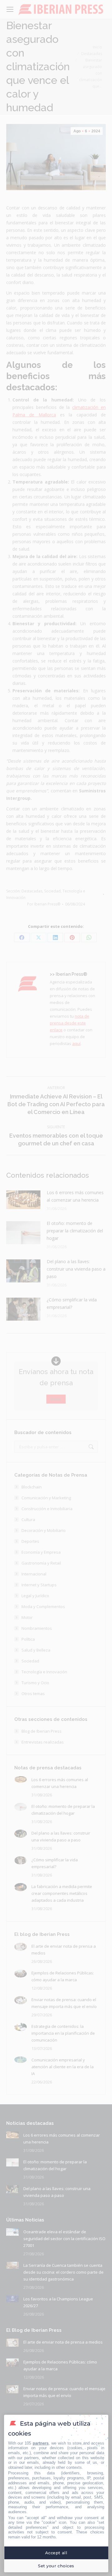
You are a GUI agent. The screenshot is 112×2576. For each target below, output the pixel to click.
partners (41, 2443)
